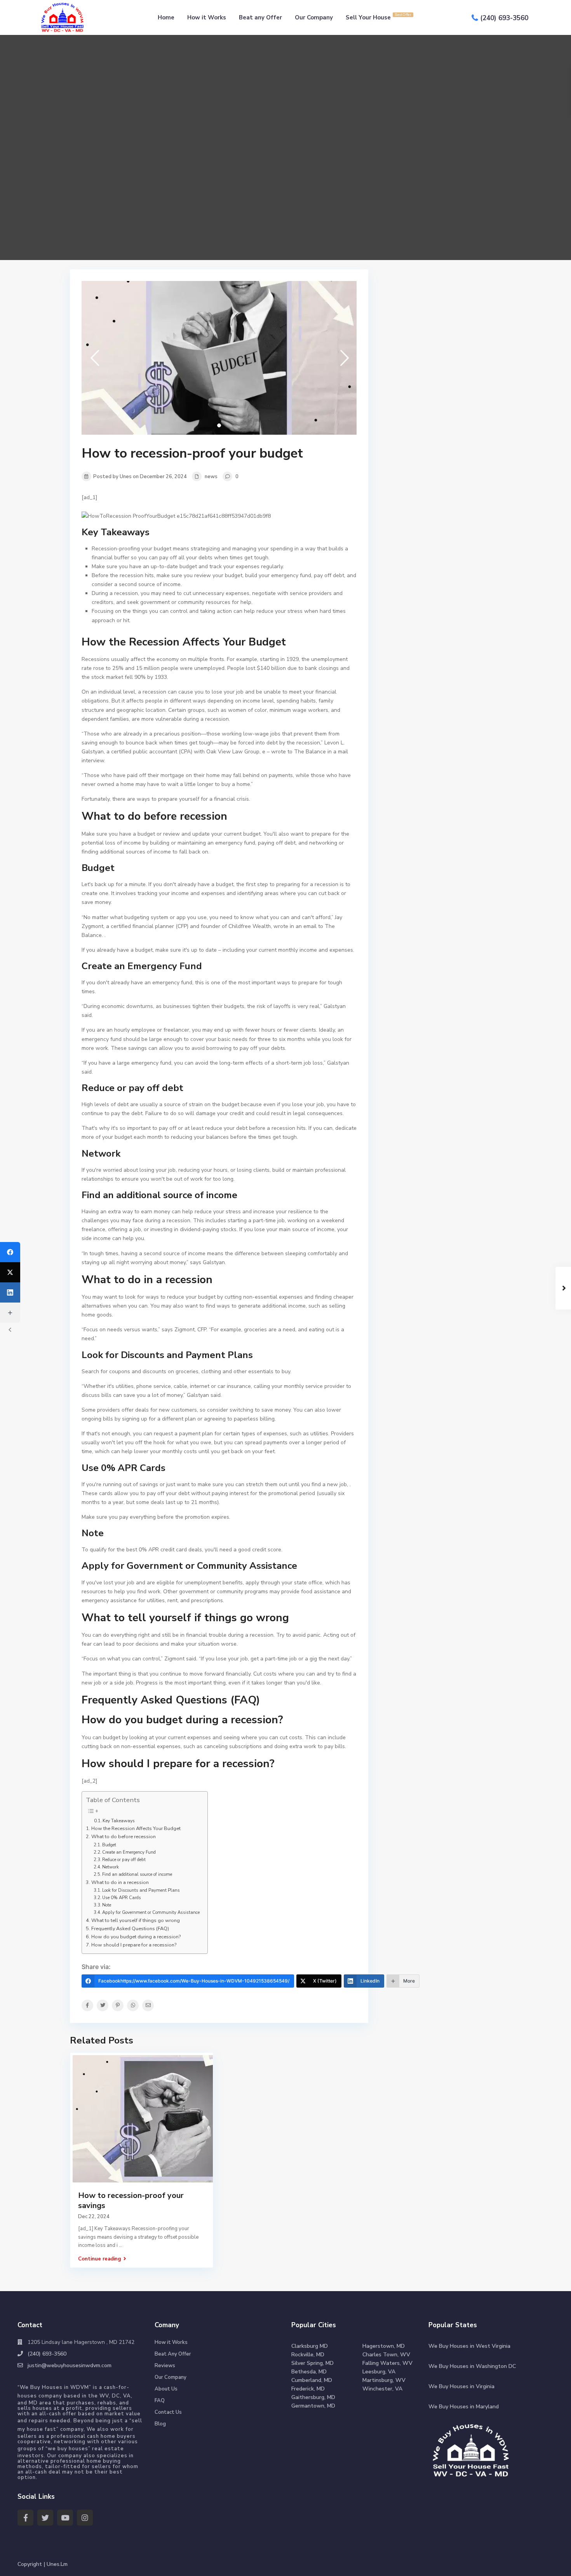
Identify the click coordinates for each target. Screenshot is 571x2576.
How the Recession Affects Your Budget (136, 1828)
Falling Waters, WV (387, 2363)
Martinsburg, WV (384, 2380)
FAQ (160, 2401)
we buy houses (68, 2449)
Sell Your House (379, 17)
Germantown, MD (313, 2406)
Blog (160, 2424)
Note (107, 1905)
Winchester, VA (382, 2389)
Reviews (165, 2366)
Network (111, 1867)
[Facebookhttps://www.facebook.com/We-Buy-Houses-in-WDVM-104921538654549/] (10, 1252)
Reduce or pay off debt (124, 1860)
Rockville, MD (308, 2355)
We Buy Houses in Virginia (461, 2386)
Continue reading (100, 2259)
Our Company (314, 17)
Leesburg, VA (379, 2372)
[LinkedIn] (10, 1292)
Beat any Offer (260, 17)
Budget (109, 1845)
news (211, 477)
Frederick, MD (308, 2389)
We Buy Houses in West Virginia (469, 2346)
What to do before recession (124, 1836)
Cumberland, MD (312, 2380)
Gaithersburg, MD (313, 2397)
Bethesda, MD (309, 2372)
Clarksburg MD (310, 2346)
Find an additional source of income (137, 1874)
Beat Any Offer (173, 2354)
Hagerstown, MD (384, 2346)
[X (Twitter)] (10, 1272)
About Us (166, 2389)
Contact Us (168, 2412)
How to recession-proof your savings (131, 2200)
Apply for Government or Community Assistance (151, 1912)
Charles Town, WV (386, 2355)
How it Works (207, 17)
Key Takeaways (119, 1821)
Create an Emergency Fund (129, 1852)
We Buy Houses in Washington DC (472, 2366)
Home (166, 17)
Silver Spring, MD (312, 2363)
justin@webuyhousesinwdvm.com (70, 2365)
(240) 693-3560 (504, 18)
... (121, 2245)
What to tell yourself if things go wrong (136, 1920)
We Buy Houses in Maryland (464, 2407)
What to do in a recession (120, 1882)
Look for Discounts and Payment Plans (141, 1890)
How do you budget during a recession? (136, 1937)
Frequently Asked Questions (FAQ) (130, 1928)
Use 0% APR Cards (122, 1898)
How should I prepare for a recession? (134, 1945)
